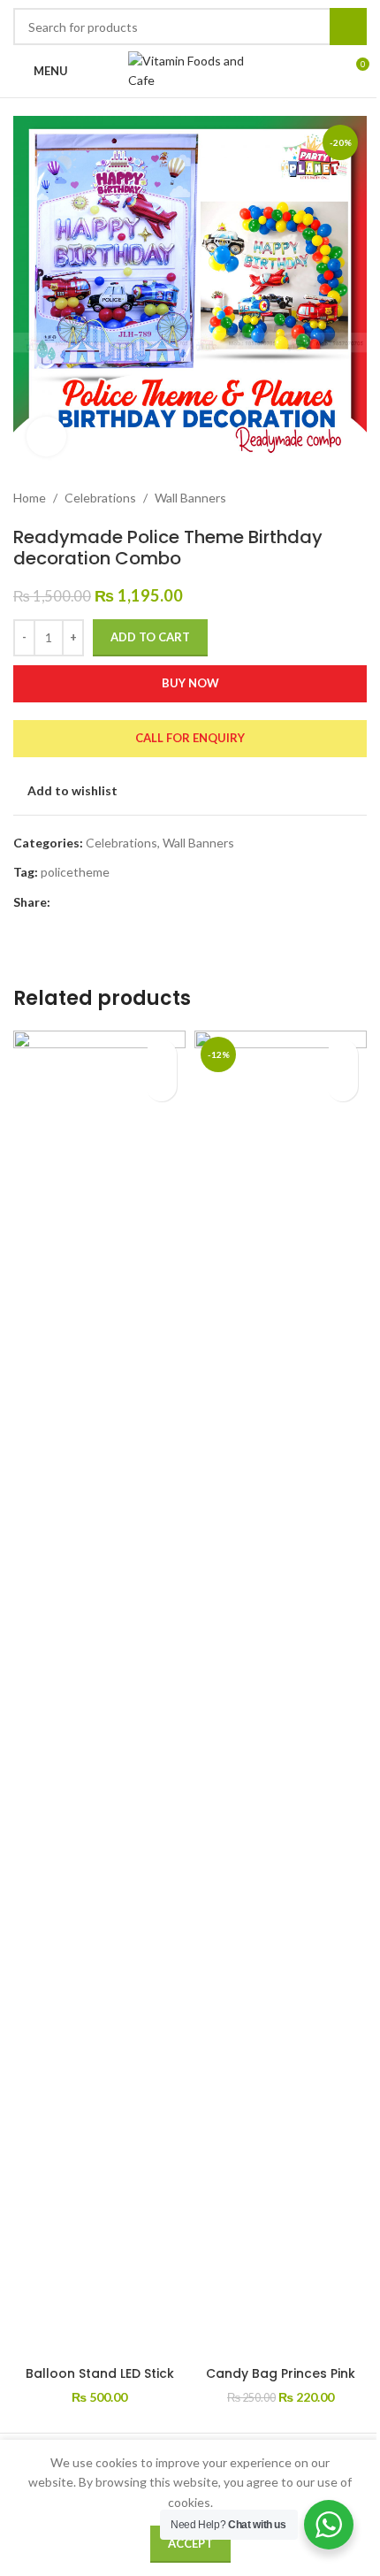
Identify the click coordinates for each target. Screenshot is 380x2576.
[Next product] (356, 498)
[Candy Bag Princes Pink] (281, 1694)
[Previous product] (314, 498)
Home (30, 498)
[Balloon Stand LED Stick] (99, 1694)
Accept (190, 2543)
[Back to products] (335, 498)
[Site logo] (190, 69)
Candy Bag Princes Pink (281, 2373)
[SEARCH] (348, 27)
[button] (161, 1086)
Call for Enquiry (190, 738)
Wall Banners (190, 498)
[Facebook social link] (61, 903)
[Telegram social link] (146, 903)
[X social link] (82, 903)
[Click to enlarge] (46, 437)
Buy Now (190, 683)
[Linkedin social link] (125, 903)
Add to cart (150, 637)
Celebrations (100, 498)
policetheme (75, 872)
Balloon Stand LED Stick (100, 2373)
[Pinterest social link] (103, 903)
